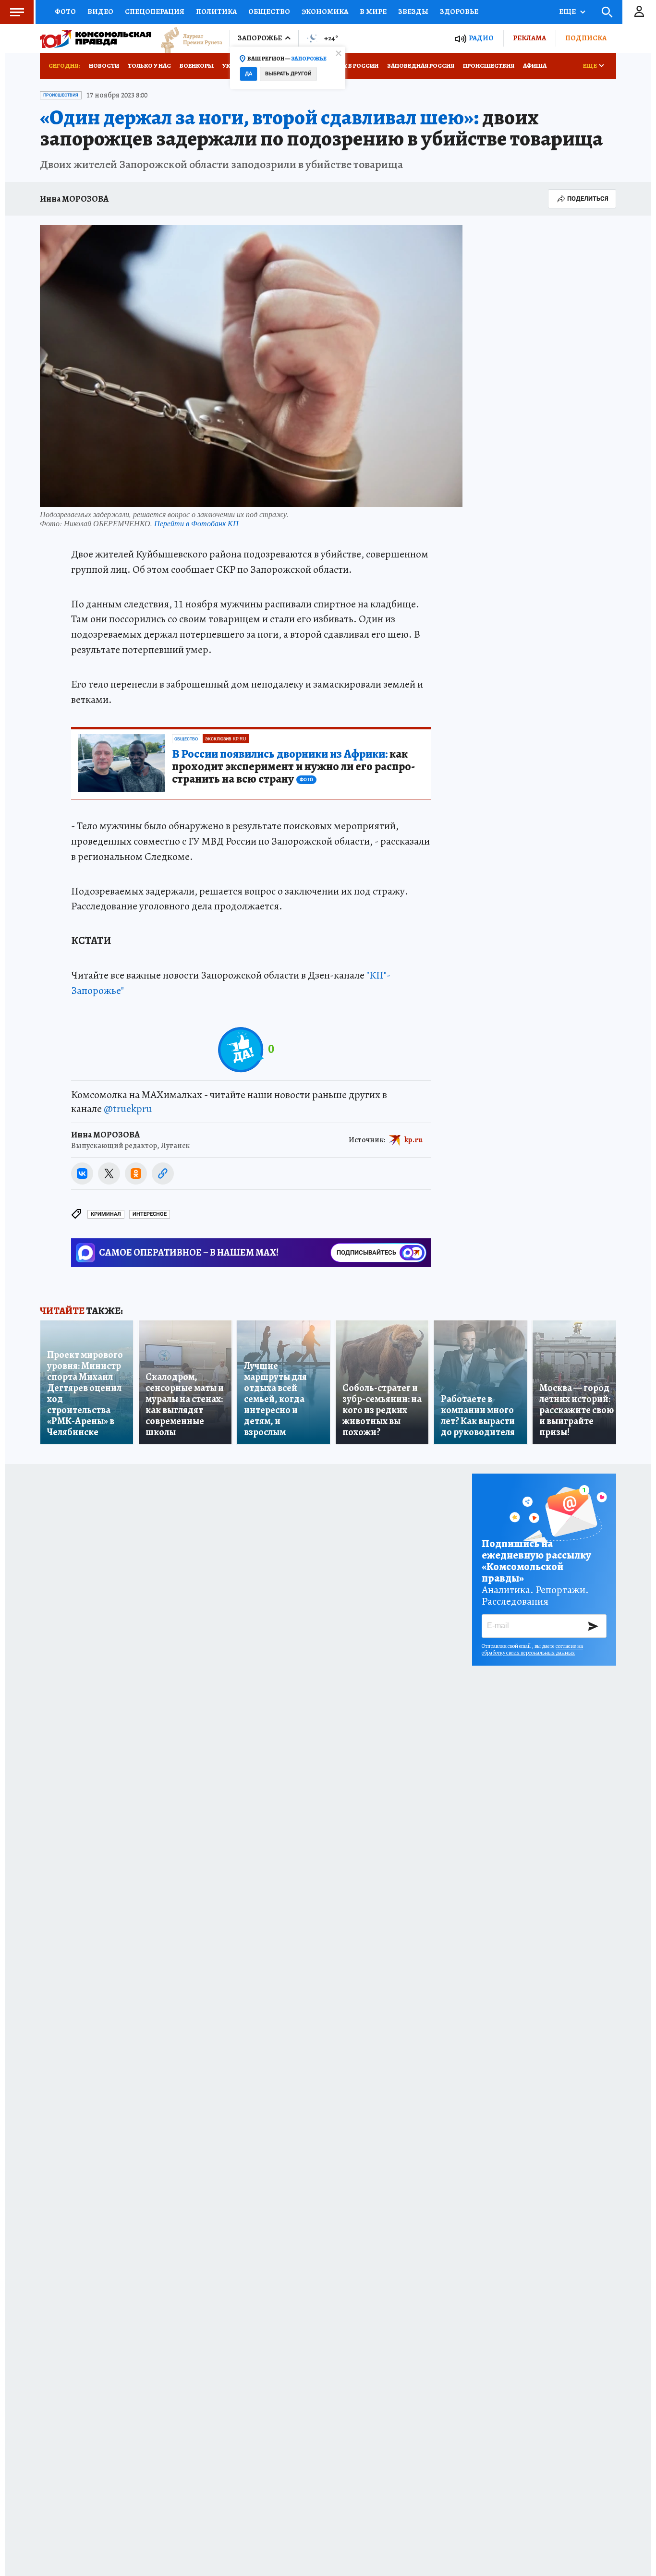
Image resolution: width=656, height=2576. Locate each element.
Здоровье (459, 12)
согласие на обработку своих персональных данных (532, 1649)
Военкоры (197, 66)
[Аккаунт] (639, 12)
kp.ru (413, 1139)
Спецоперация (155, 12)
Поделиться (588, 199)
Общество (269, 12)
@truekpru (128, 1109)
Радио (481, 38)
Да (249, 74)
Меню (17, 12)
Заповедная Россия (421, 66)
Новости (104, 66)
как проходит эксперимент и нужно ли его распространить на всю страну (293, 767)
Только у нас (149, 66)
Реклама (529, 38)
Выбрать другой (288, 74)
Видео (100, 12)
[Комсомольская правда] (96, 38)
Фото (65, 12)
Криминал (106, 1214)
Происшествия (489, 66)
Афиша (535, 66)
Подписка (586, 38)
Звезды (413, 12)
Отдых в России (351, 66)
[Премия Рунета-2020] (187, 39)
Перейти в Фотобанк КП (196, 523)
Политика (216, 12)
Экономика (325, 12)
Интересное (150, 1214)
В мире (373, 12)
